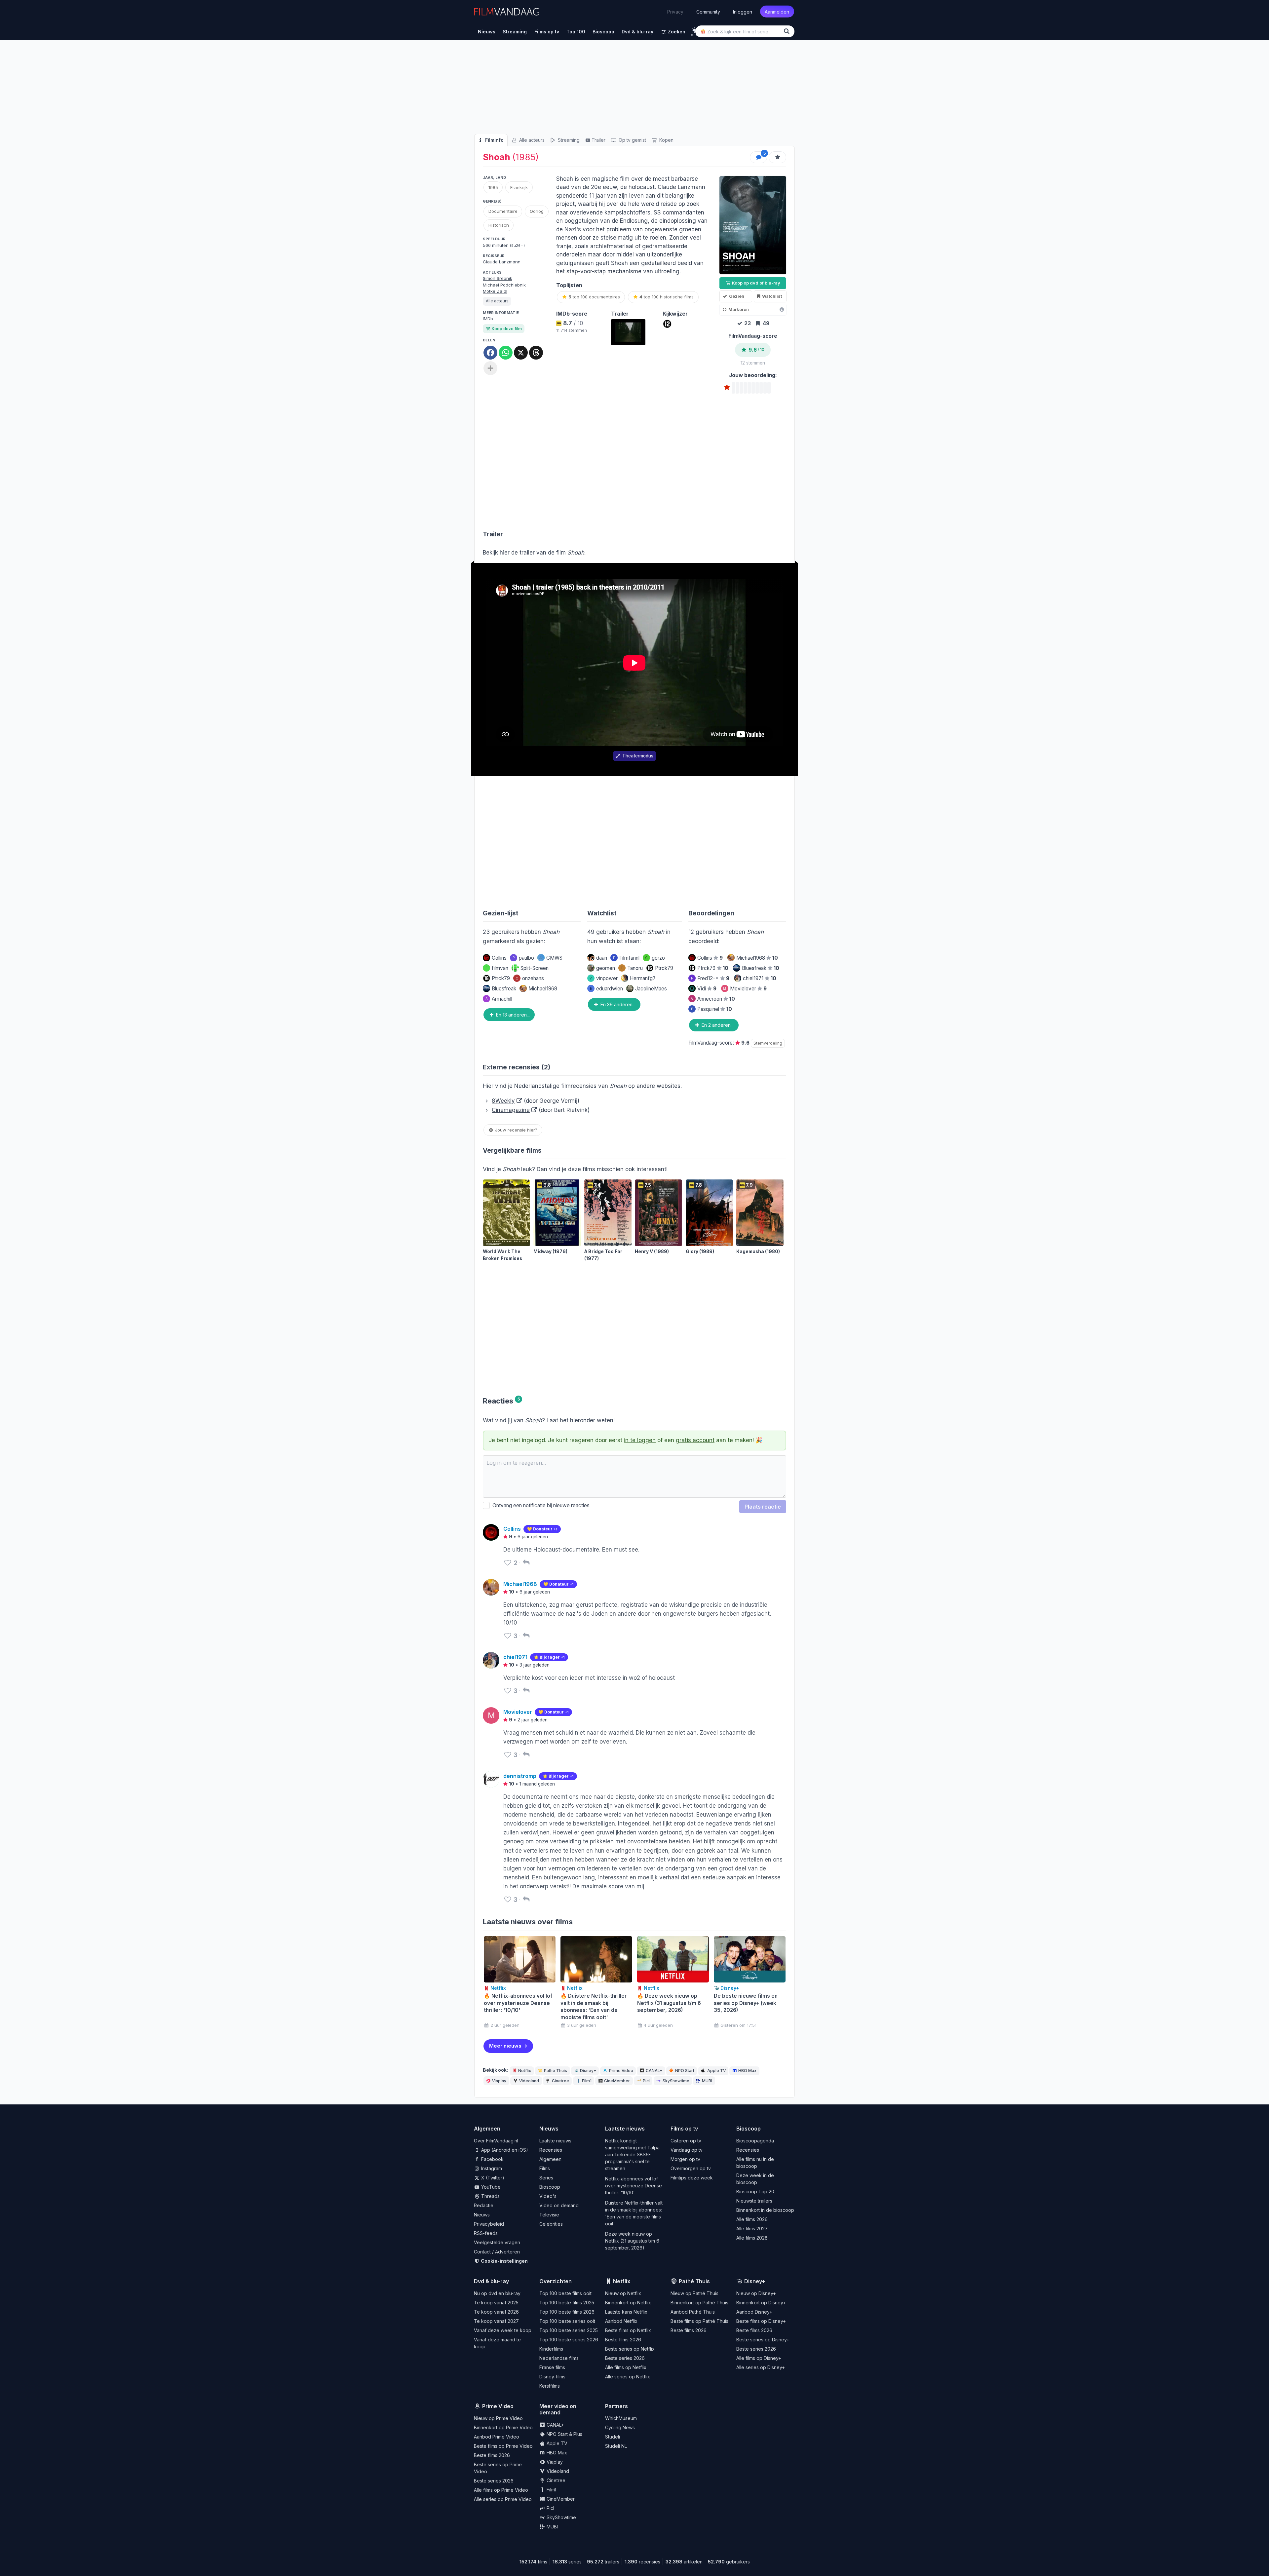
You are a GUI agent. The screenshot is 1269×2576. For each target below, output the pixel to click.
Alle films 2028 (752, 2238)
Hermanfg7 (643, 978)
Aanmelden (777, 11)
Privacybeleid (489, 2224)
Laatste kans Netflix (626, 2312)
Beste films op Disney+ (761, 2321)
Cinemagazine (511, 1110)
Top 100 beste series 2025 (569, 2330)
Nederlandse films (559, 2358)
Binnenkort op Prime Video (503, 2427)
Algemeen (550, 2159)
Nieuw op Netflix (623, 2293)
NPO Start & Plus (564, 2434)
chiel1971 (760, 978)
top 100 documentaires (594, 297)
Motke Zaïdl (495, 291)
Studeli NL (616, 2446)
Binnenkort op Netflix (628, 2303)
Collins (499, 958)
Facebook (492, 2159)
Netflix (525, 2071)
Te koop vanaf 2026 (496, 2312)
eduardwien (606, 989)
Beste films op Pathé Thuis (699, 2321)
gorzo (655, 958)
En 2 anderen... (717, 1025)
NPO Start (685, 2071)
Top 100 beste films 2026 (567, 2312)
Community (708, 11)
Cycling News (620, 2427)
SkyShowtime (676, 2081)
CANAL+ (654, 2071)
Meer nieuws (505, 2046)
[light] (694, 30)
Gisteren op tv (686, 2141)
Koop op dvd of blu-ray (756, 283)
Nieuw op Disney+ (756, 2293)
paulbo (523, 958)
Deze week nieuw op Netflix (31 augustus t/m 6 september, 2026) (632, 2241)
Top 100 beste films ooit (565, 2293)
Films (545, 2168)
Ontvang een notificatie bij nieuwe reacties (540, 1505)
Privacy (675, 12)
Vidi (707, 989)
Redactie (484, 2205)
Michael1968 (543, 989)
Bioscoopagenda (755, 2141)
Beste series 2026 (625, 2358)
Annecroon (713, 999)
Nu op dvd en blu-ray (497, 2293)
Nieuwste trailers (754, 2201)
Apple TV (716, 2071)
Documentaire (503, 211)
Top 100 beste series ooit (567, 2321)
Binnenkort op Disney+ (761, 2303)
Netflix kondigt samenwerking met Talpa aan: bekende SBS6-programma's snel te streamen (632, 2154)
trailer (527, 553)
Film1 (587, 2081)
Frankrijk (519, 187)
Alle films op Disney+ (759, 2358)
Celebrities (551, 2224)
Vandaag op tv (687, 2150)
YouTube (490, 2187)
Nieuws (482, 2215)
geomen (606, 968)
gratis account (695, 1440)
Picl (646, 2081)
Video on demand (559, 2205)
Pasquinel (711, 1009)
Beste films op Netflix (628, 2330)
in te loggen (640, 1440)
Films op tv (684, 2129)
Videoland (529, 2081)
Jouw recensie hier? (516, 1130)
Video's (548, 2196)
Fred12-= (710, 978)
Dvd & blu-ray (491, 2281)
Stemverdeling (768, 1043)
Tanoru (632, 968)
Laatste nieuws (555, 2141)
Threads (490, 2196)
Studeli (613, 2437)
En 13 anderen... (512, 1015)
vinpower (604, 978)
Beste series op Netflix (630, 2349)
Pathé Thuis (556, 2071)
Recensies (551, 2150)
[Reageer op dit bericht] (526, 1563)
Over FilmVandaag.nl (496, 2141)
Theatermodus (638, 756)
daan (602, 958)
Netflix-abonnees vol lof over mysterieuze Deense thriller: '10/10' (634, 2186)
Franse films (552, 2367)
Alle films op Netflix (626, 2367)
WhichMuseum (621, 2418)
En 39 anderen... (617, 1004)
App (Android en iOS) (504, 2150)
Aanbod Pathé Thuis (693, 2312)
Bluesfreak (504, 989)
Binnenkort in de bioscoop (765, 2210)
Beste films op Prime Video (503, 2446)
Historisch (499, 225)
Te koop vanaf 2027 (496, 2321)
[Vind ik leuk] (508, 1563)
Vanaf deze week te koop (503, 2330)
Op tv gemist (632, 140)
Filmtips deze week (692, 2178)
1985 (493, 187)
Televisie (549, 2215)
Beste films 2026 (623, 2340)
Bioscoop (550, 2187)
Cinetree (560, 2081)
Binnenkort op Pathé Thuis (699, 2303)
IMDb (488, 319)
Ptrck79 (501, 978)
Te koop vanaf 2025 (496, 2303)
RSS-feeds (486, 2233)
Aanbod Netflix (621, 2321)
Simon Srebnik (498, 278)
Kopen (666, 140)
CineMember (617, 2081)
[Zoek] (788, 31)
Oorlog (537, 211)
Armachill (499, 999)
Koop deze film (507, 329)
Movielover (745, 989)
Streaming (568, 140)
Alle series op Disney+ (761, 2367)
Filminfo (494, 140)
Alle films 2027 (752, 2229)
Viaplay (499, 2081)
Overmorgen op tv (691, 2168)
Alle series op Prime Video (503, 2499)
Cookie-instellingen (504, 2261)
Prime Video (621, 2071)
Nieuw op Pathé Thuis (694, 2293)
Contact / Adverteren (497, 2252)
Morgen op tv (685, 2159)
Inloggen (743, 11)
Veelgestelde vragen (497, 2242)
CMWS (554, 958)
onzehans (530, 978)
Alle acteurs (531, 140)
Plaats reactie (763, 1507)
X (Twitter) (492, 2178)
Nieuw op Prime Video (498, 2418)
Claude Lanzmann (502, 262)
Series (546, 2178)
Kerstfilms (550, 2386)
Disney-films (552, 2377)
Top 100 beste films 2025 (567, 2303)
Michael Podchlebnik (504, 285)
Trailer (598, 140)
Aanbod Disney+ (754, 2312)
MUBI (707, 2081)
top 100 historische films (667, 297)
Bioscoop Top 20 (755, 2192)
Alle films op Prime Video (501, 2490)
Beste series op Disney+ (763, 2340)
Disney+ (588, 2071)
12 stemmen (753, 363)
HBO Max (747, 2071)
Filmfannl (626, 958)
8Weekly (503, 1101)
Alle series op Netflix (628, 2377)
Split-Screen (535, 968)
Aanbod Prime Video (497, 2437)
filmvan (497, 968)
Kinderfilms (551, 2349)
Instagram (491, 2168)
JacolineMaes (651, 989)
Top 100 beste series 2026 (569, 2340)
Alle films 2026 (752, 2219)
